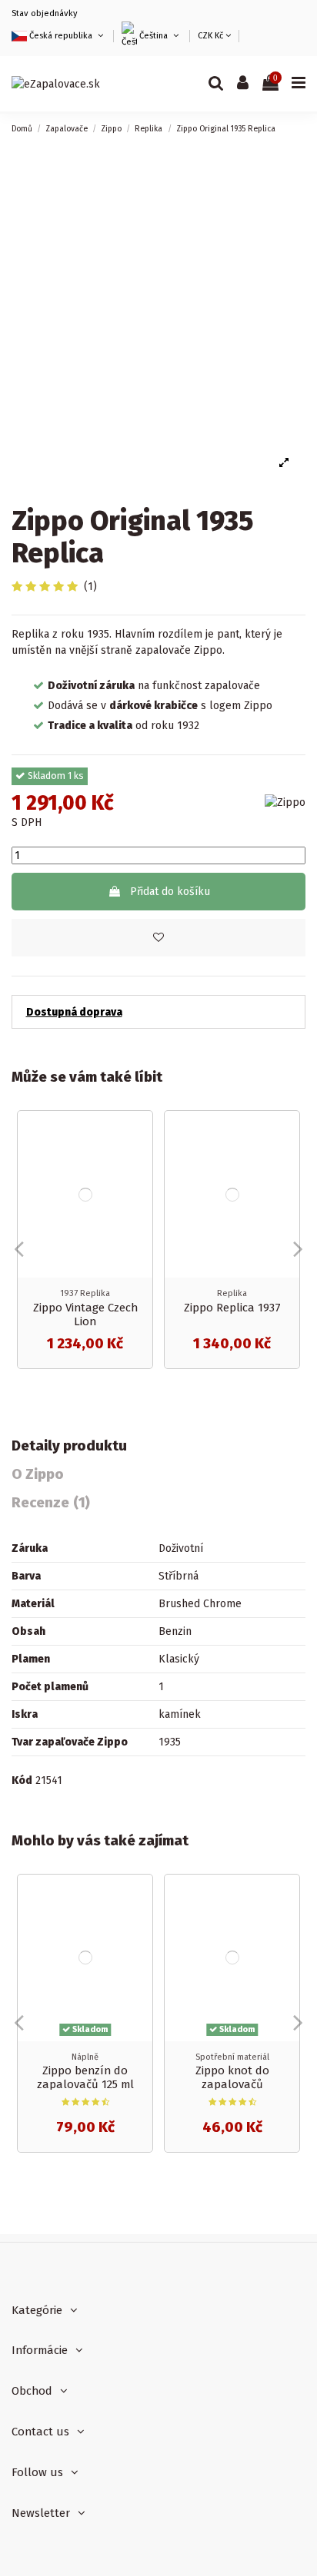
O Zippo (38, 1475)
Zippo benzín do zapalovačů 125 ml (85, 2077)
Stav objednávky (45, 13)
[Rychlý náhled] (141, 1161)
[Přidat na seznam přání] (141, 1134)
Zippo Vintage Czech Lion (85, 1315)
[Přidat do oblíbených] (158, 938)
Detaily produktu (69, 1446)
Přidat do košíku (170, 892)
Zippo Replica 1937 (232, 1308)
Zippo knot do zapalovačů (232, 2077)
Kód (22, 1780)
